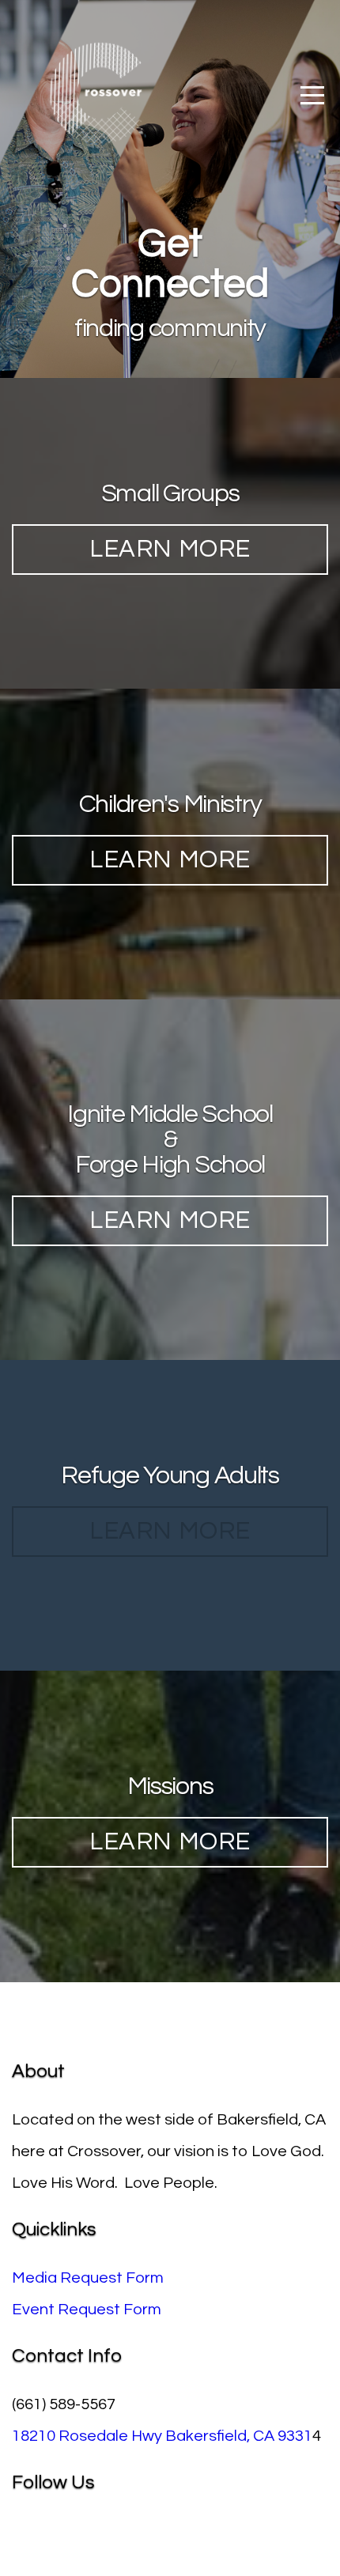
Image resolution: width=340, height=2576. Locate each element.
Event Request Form (87, 2310)
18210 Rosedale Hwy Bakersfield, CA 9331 (162, 2436)
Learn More (170, 550)
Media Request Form (88, 2278)
